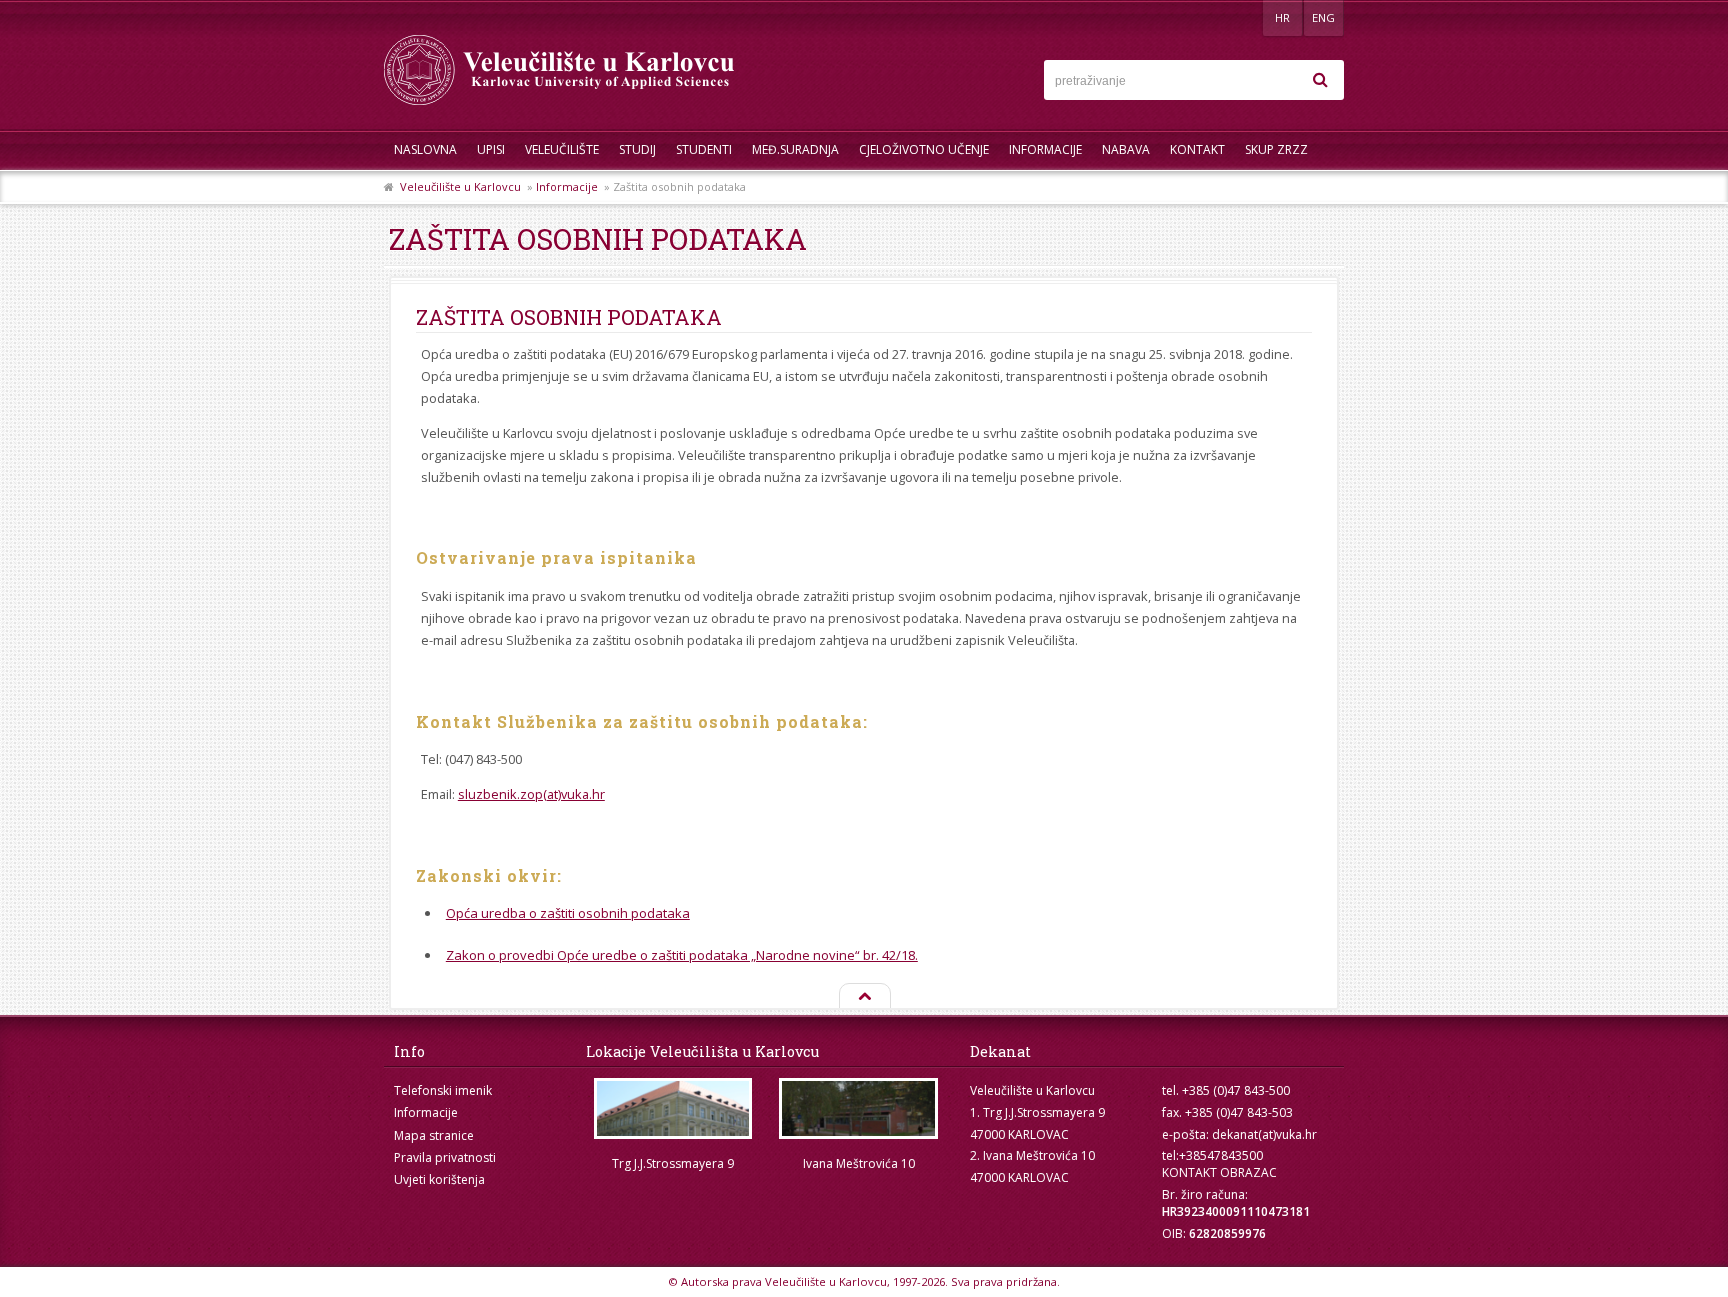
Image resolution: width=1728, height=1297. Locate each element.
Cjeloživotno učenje (924, 149)
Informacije (1045, 149)
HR (1282, 17)
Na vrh (864, 997)
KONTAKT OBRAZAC (1219, 1172)
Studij (637, 149)
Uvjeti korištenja (439, 1179)
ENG (1323, 17)
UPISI (491, 149)
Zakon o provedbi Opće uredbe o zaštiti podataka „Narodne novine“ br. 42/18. (682, 955)
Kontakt (1197, 149)
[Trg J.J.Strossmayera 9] (673, 1108)
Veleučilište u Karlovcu (460, 186)
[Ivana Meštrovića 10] (859, 1108)
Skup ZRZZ (1276, 149)
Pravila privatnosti (445, 1157)
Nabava (1126, 149)
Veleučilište (562, 149)
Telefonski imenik (443, 1090)
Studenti (704, 149)
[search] (1320, 80)
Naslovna (425, 149)
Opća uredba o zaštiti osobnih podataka (568, 913)
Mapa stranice (434, 1135)
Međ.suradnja (795, 149)
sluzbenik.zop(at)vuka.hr (531, 794)
